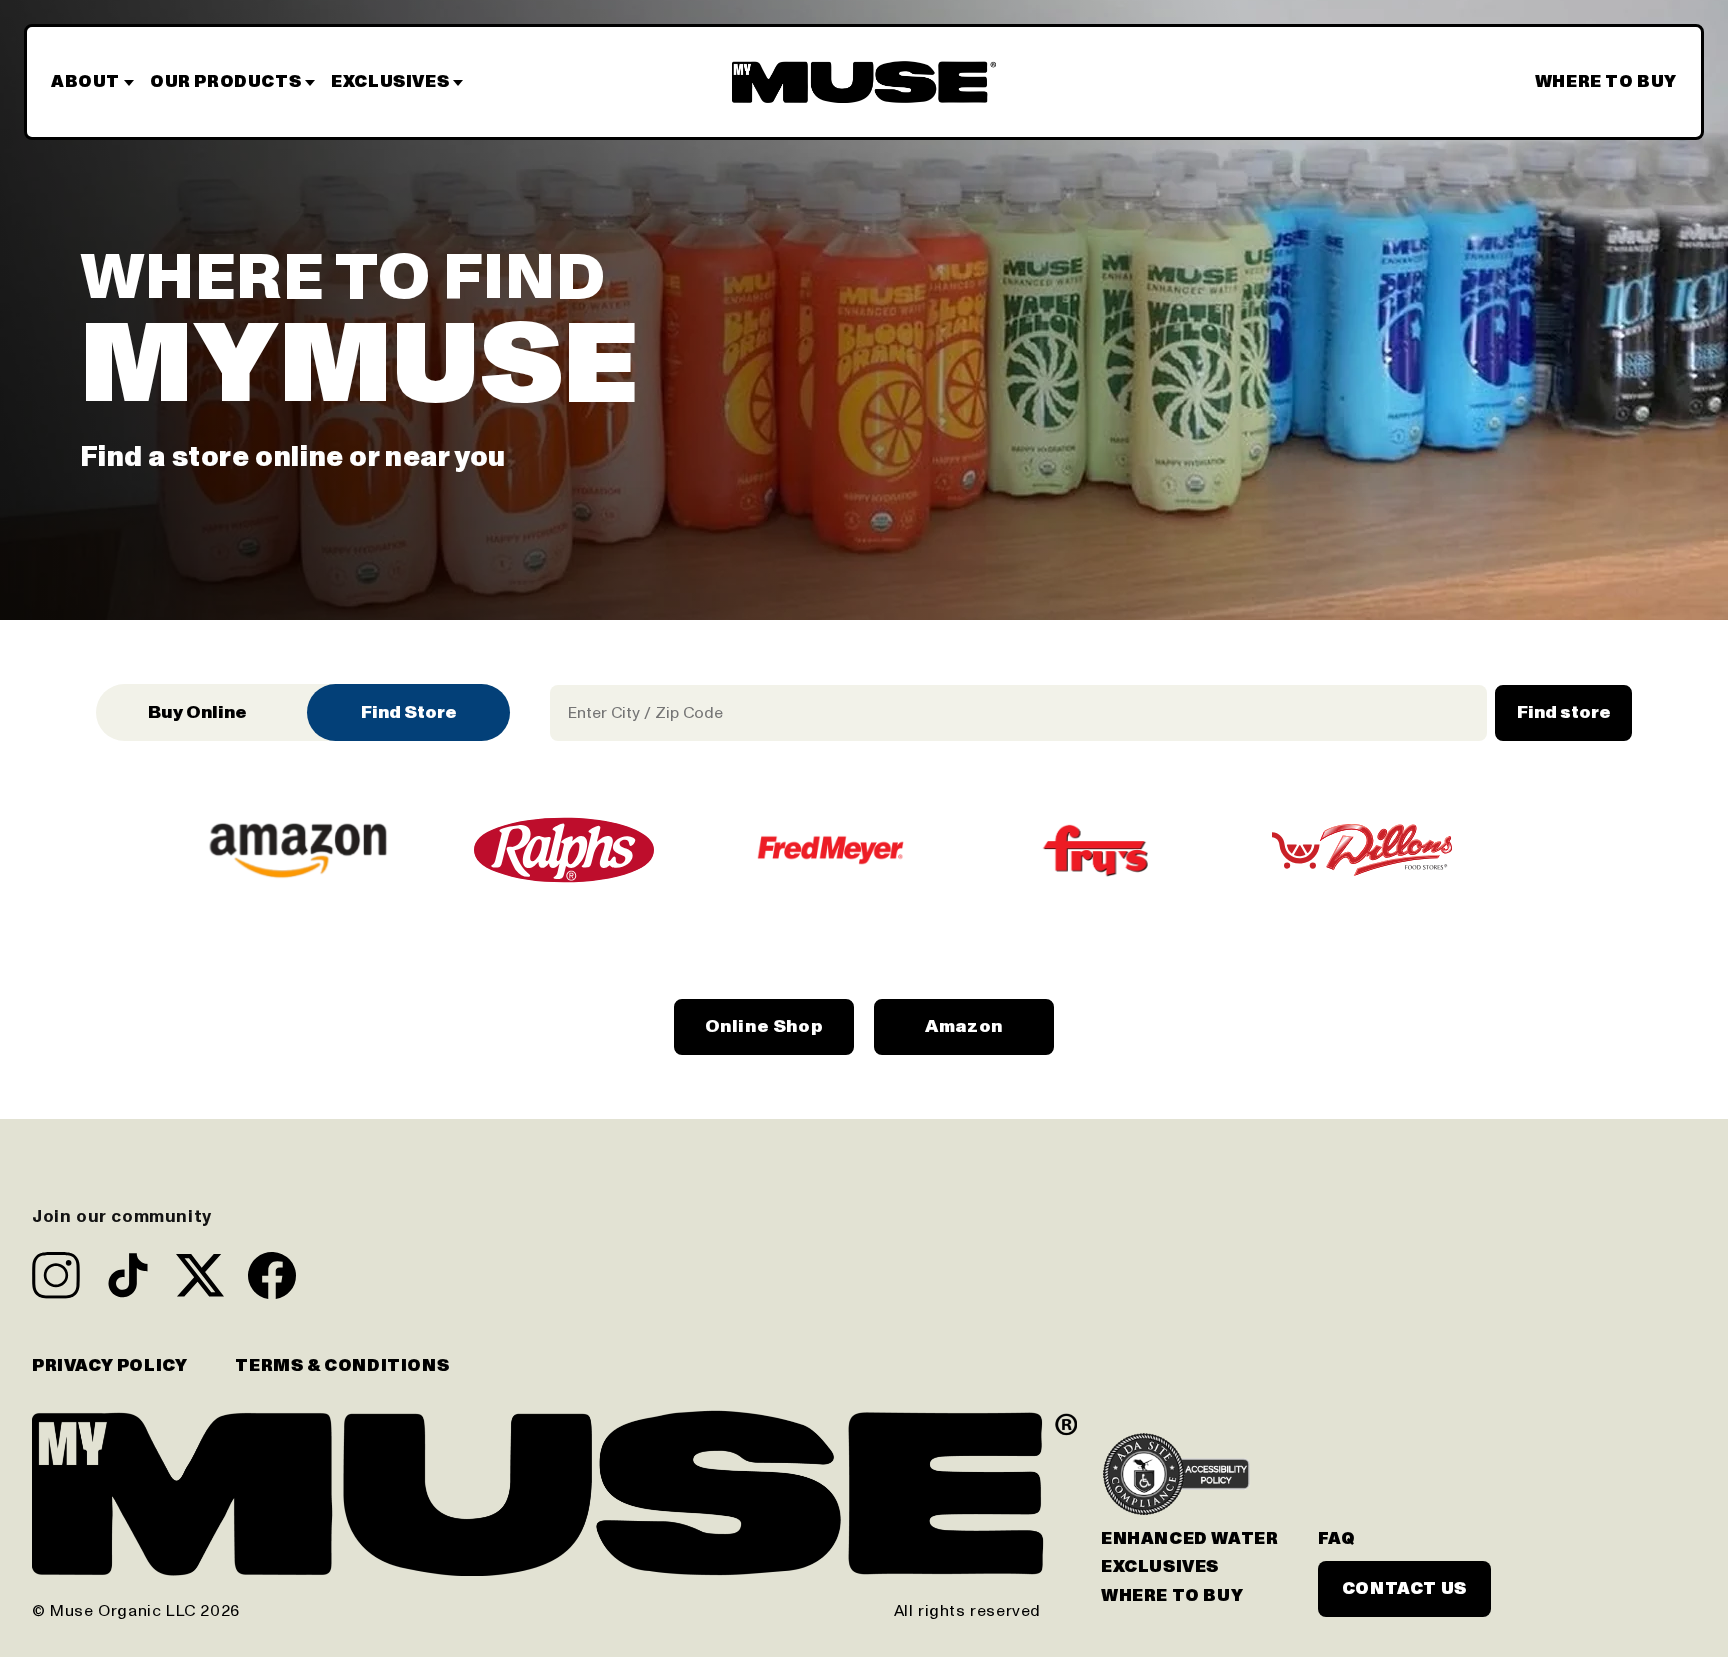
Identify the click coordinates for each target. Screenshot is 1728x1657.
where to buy (1172, 1596)
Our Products (225, 82)
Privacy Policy (109, 1366)
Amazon (964, 1026)
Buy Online (197, 712)
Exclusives (390, 82)
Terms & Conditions (342, 1366)
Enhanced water (1189, 1539)
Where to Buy (1606, 82)
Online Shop (764, 1026)
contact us (1404, 1589)
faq (1336, 1539)
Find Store (409, 712)
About (85, 82)
